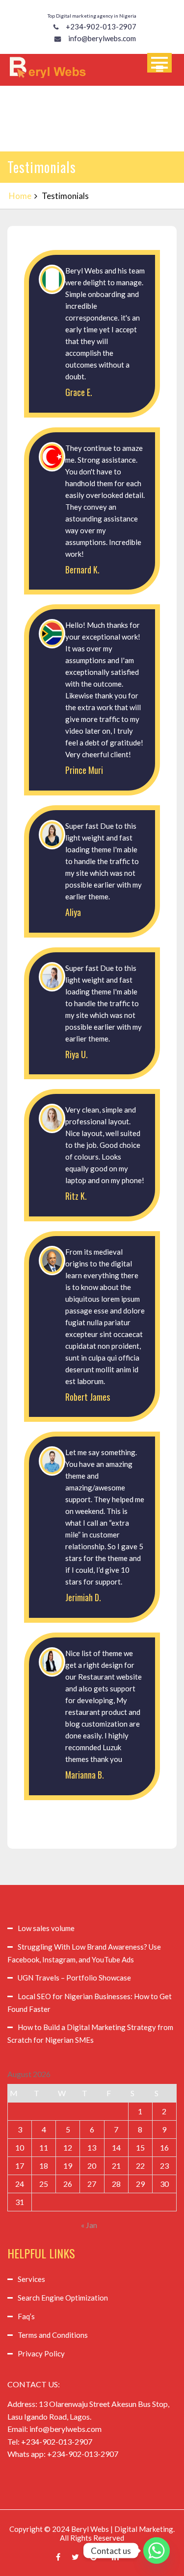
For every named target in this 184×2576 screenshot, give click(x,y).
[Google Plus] (95, 2557)
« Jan (89, 2225)
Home (20, 196)
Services (31, 2279)
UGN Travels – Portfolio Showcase (74, 1978)
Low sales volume (46, 1928)
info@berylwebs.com (102, 38)
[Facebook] (58, 2557)
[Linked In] (115, 2557)
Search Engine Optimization (63, 2298)
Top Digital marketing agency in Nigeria (92, 16)
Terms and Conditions (53, 2335)
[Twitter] (75, 2557)
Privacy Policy (41, 2353)
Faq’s (26, 2316)
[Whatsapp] (157, 2551)
